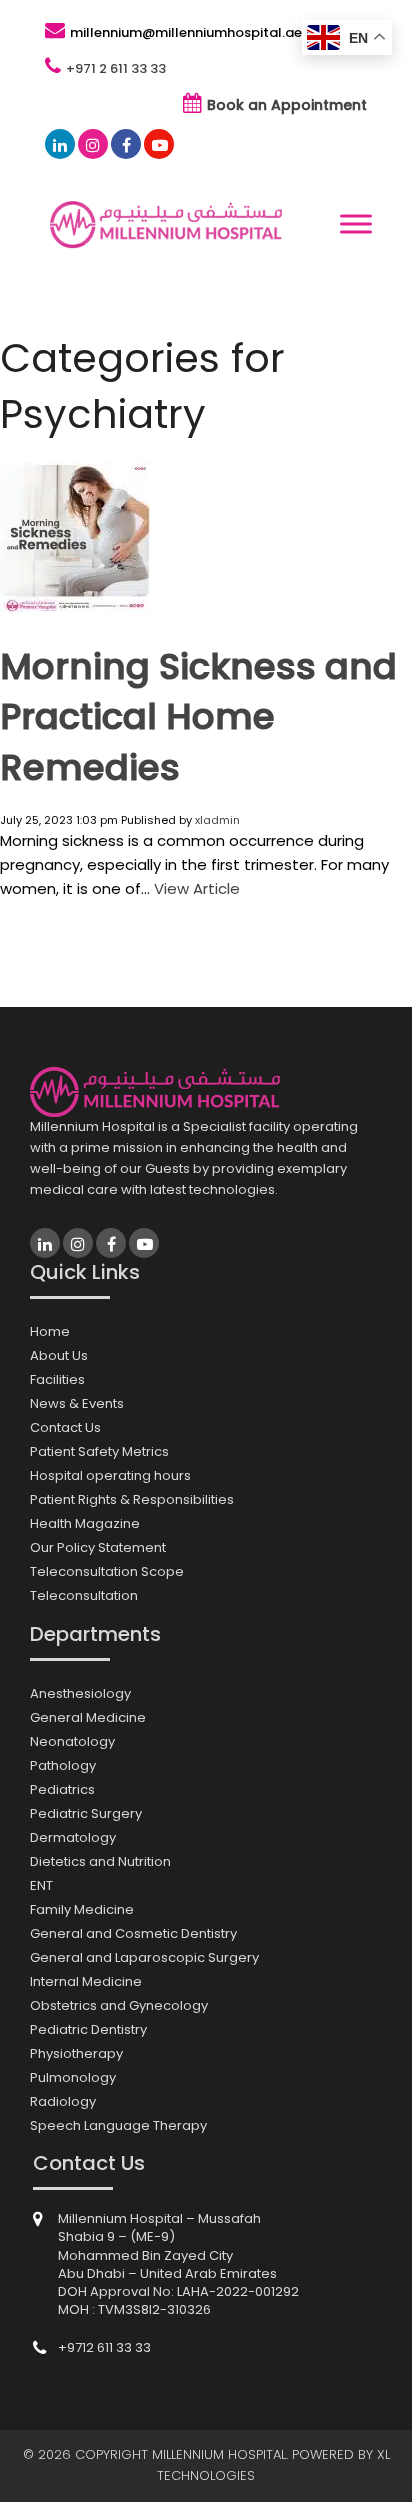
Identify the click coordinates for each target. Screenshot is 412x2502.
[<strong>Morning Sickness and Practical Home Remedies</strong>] (75, 604)
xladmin (217, 820)
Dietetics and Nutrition (100, 1861)
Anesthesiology (80, 1693)
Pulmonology (73, 2077)
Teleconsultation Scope (107, 1571)
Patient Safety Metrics (99, 1451)
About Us (59, 1355)
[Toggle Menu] (356, 224)
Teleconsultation (84, 1595)
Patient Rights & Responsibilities (132, 1499)
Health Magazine (85, 1523)
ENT (41, 1885)
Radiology (63, 2101)
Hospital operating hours (110, 1475)
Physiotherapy (76, 2053)
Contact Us (65, 1427)
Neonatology (72, 1741)
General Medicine (88, 1717)
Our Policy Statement (98, 1547)
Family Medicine (82, 1909)
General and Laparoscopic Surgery (144, 1957)
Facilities (57, 1379)
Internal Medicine (86, 1981)
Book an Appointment (287, 105)
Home (50, 1331)
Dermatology (73, 1837)
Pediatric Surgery (86, 1813)
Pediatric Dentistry (88, 2029)
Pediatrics (62, 1789)
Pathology (63, 1765)
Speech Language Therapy (118, 2125)
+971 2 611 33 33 (116, 68)
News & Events (77, 1403)
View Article (197, 888)
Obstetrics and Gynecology (119, 2005)
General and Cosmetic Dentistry (133, 1933)
